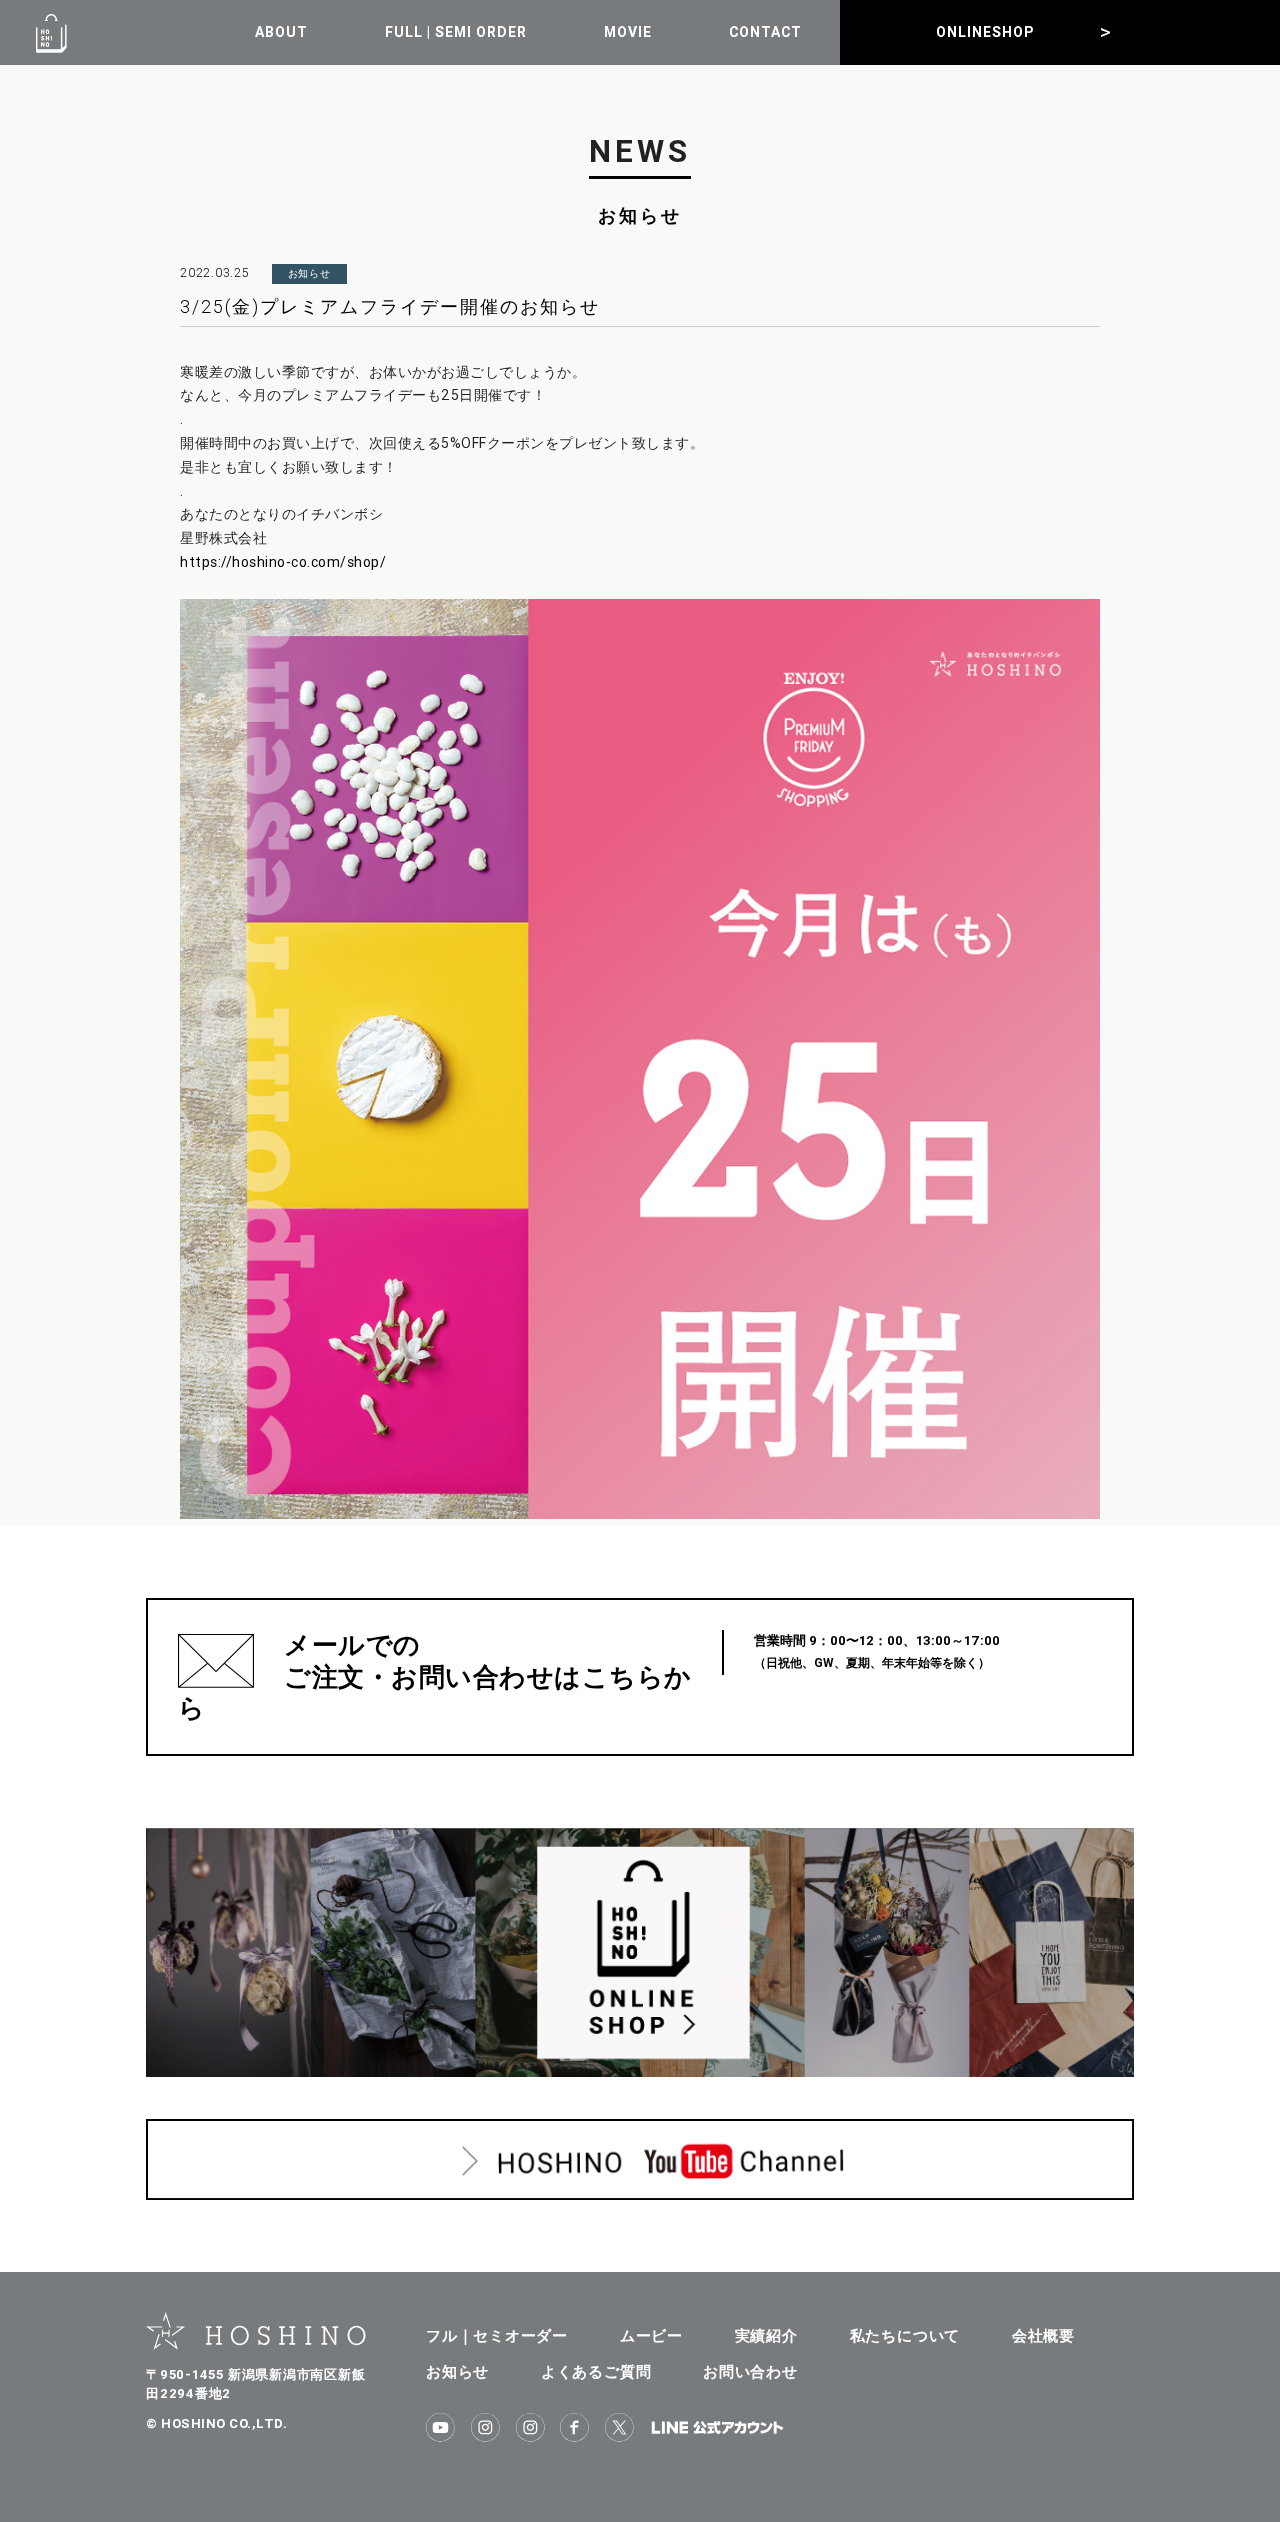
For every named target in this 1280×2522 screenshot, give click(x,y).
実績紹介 (766, 2335)
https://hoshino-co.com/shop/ (283, 562)
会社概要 (1043, 2335)
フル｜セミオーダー (497, 2335)
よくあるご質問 (596, 2371)
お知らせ (457, 2371)
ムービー (651, 2335)
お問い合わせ (750, 2371)
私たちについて (905, 2335)
